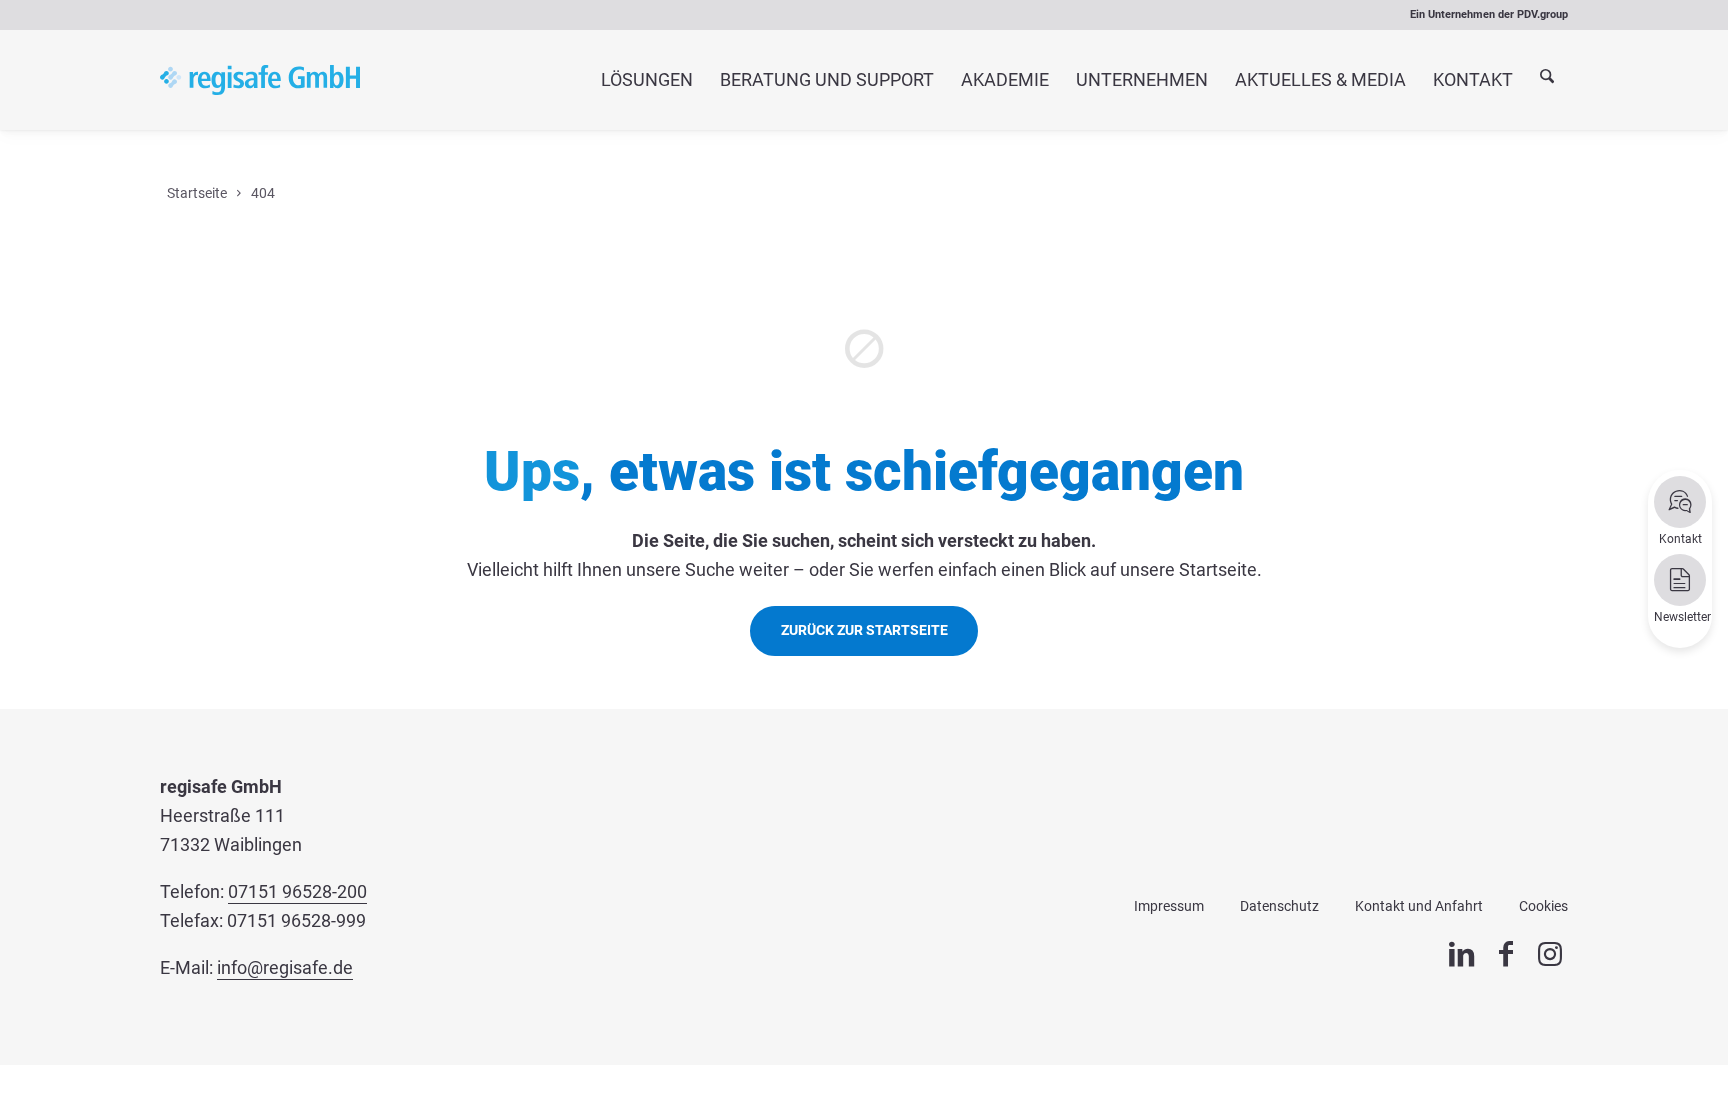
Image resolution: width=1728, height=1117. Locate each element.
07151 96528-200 (297, 891)
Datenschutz (1279, 906)
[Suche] (1547, 80)
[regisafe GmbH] (260, 80)
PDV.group (1542, 14)
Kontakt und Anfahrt (1419, 906)
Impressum (1169, 906)
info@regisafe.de (285, 967)
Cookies (1543, 906)
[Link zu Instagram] (1550, 954)
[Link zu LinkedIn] (1462, 954)
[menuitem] (646, 80)
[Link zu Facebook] (1506, 954)
